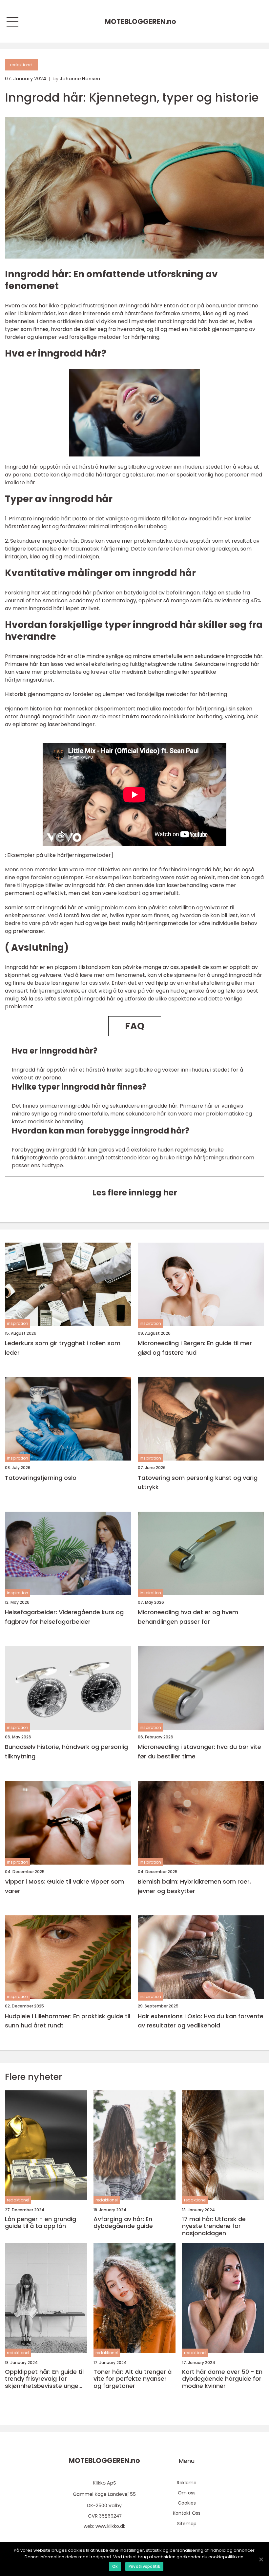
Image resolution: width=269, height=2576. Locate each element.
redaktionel (21, 65)
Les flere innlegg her (135, 1193)
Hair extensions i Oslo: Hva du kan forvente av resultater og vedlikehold (201, 2021)
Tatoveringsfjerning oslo (41, 1478)
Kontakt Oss (187, 2513)
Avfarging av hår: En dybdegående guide (123, 2223)
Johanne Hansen (80, 79)
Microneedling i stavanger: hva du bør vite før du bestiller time (199, 1752)
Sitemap (187, 2524)
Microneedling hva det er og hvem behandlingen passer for (188, 1617)
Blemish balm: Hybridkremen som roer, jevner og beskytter (194, 1886)
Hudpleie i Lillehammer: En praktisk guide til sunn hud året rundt (68, 2021)
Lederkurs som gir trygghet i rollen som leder (63, 1348)
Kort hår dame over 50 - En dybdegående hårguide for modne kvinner (222, 2379)
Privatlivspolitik (144, 2566)
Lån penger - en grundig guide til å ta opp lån (41, 2223)
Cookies (187, 2503)
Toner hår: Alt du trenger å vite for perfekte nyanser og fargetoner (133, 2379)
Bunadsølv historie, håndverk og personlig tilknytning (66, 1752)
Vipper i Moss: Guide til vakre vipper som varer (64, 1886)
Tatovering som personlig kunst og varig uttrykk (198, 1482)
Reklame (187, 2483)
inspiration (18, 1323)
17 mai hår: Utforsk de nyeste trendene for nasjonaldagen (214, 2226)
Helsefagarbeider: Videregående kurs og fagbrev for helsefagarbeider (64, 1617)
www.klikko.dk (110, 2526)
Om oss (187, 2493)
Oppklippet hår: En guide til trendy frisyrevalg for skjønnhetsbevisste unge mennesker (44, 2379)
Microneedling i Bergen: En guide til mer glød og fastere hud (195, 1348)
